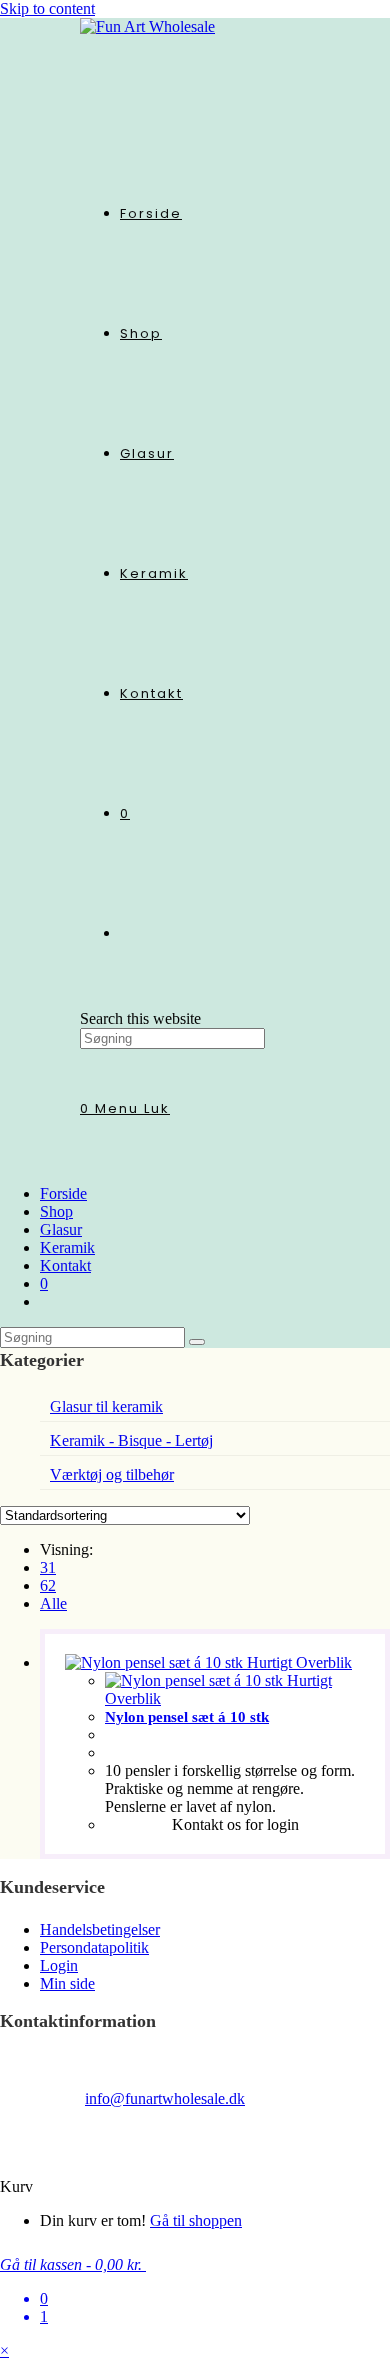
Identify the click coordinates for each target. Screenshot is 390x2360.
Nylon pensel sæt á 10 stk (187, 1717)
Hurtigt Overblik (297, 1662)
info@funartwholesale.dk (165, 2098)
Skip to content (47, 8)
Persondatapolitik (94, 1947)
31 (48, 1567)
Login (59, 1965)
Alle (53, 1603)
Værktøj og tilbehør (112, 1474)
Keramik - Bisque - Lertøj (131, 1440)
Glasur (61, 1229)
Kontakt (65, 1265)
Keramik (67, 1247)
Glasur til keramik (106, 1406)
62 (48, 1585)
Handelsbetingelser (100, 1929)
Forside (63, 1193)
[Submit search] (197, 1342)
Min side (67, 1983)
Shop (56, 1211)
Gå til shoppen (196, 2220)
